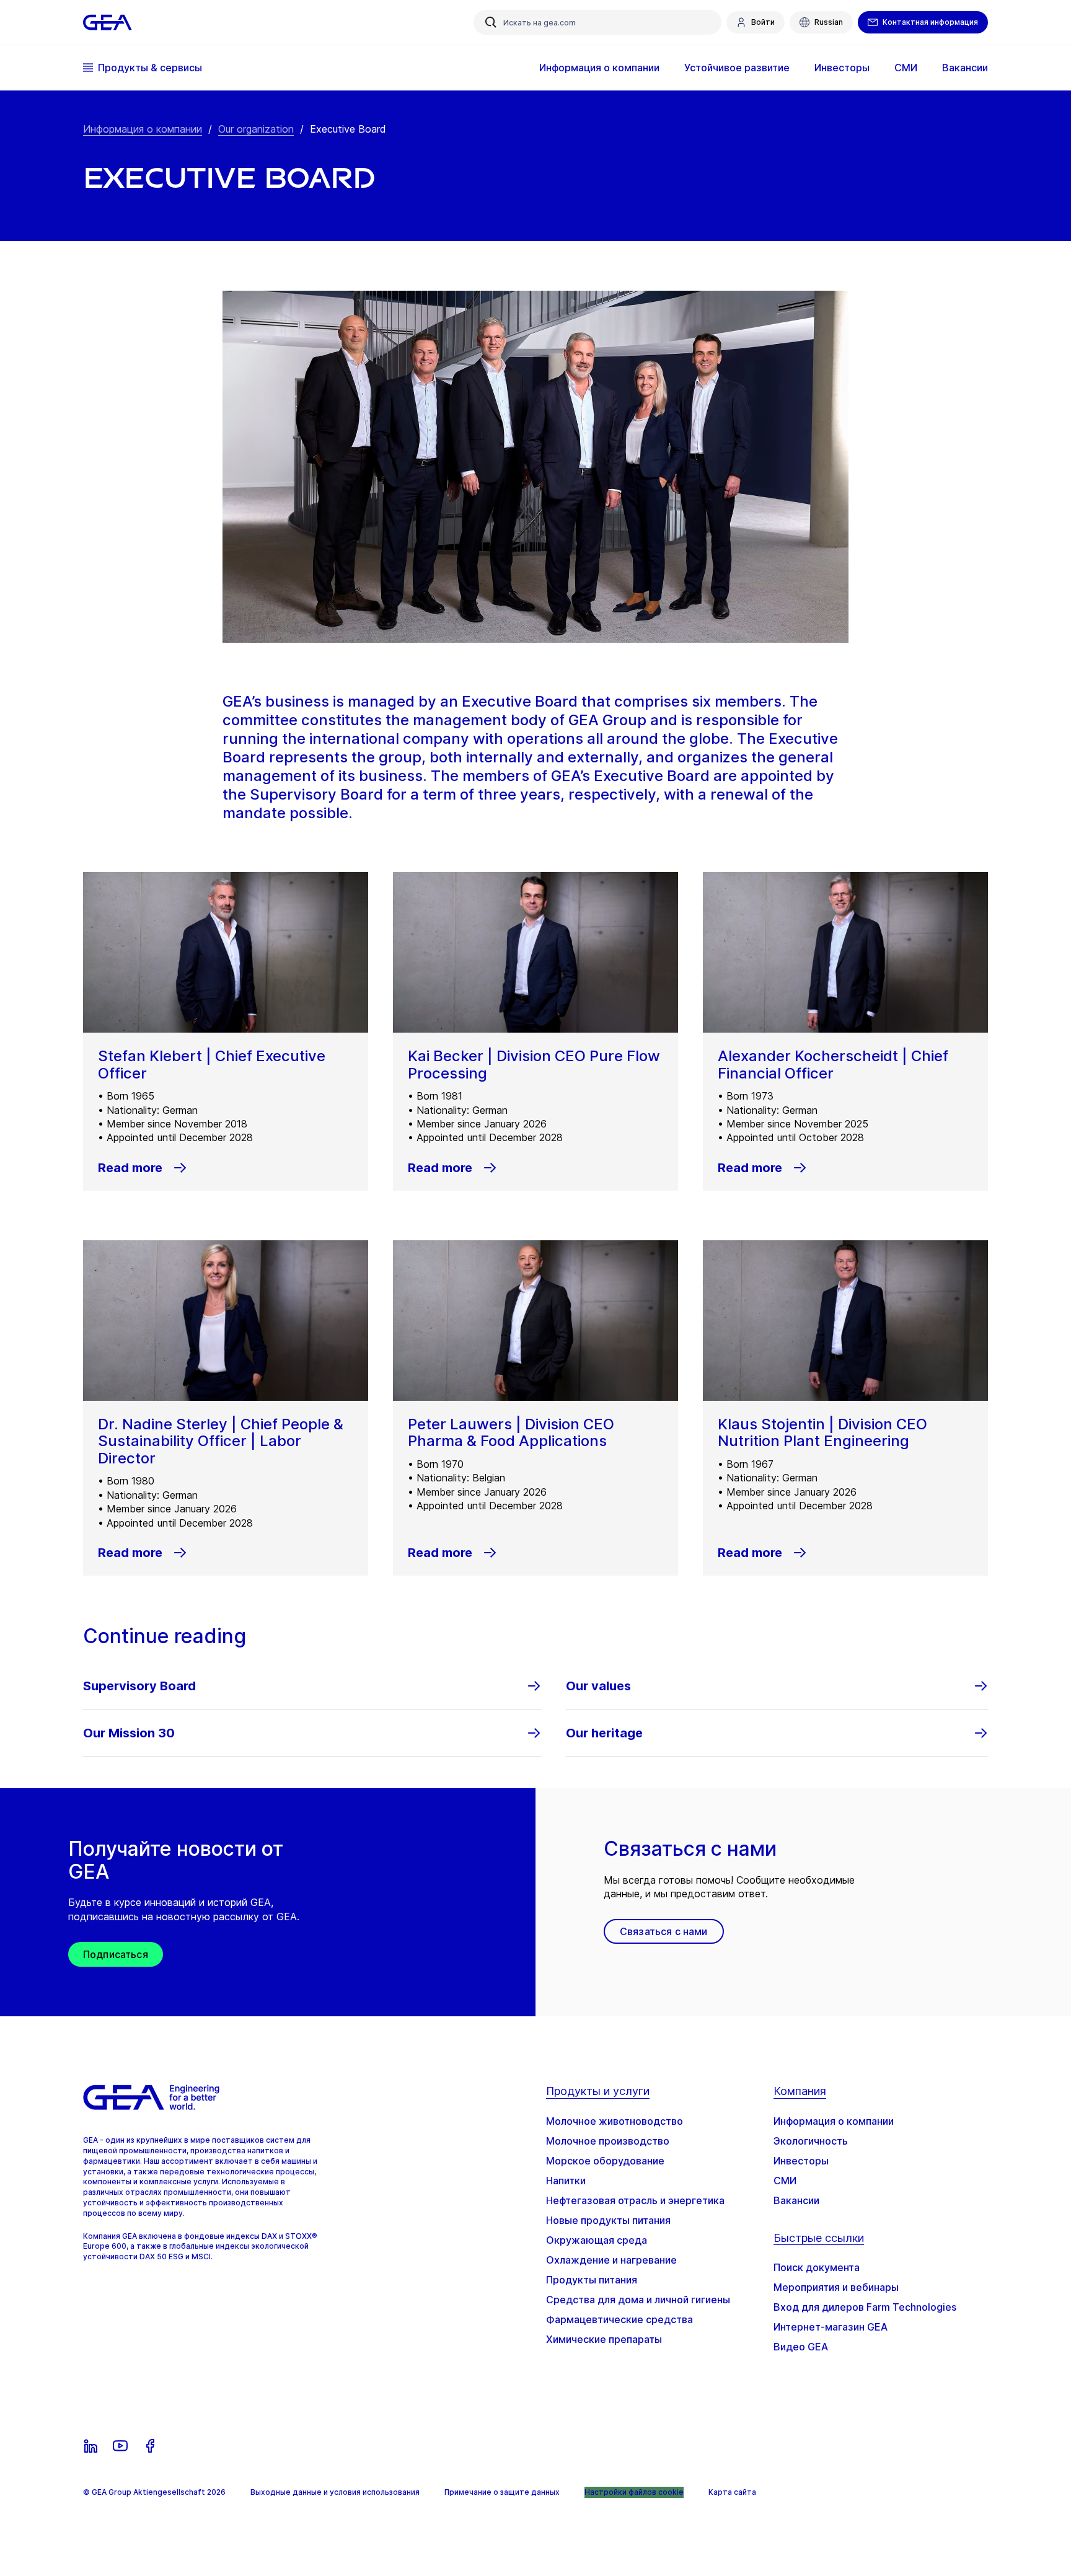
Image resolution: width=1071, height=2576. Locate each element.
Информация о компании (143, 129)
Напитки (566, 2181)
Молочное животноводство (615, 2121)
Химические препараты (604, 2339)
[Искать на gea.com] (491, 22)
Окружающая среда (597, 2240)
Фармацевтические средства (619, 2319)
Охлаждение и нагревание (611, 2260)
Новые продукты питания (608, 2220)
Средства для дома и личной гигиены (638, 2300)
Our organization (256, 129)
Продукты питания (592, 2280)
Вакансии (796, 2200)
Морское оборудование (605, 2161)
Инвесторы (801, 2161)
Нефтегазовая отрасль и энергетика (635, 2200)
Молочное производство (608, 2141)
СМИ (785, 2181)
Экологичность (811, 2141)
